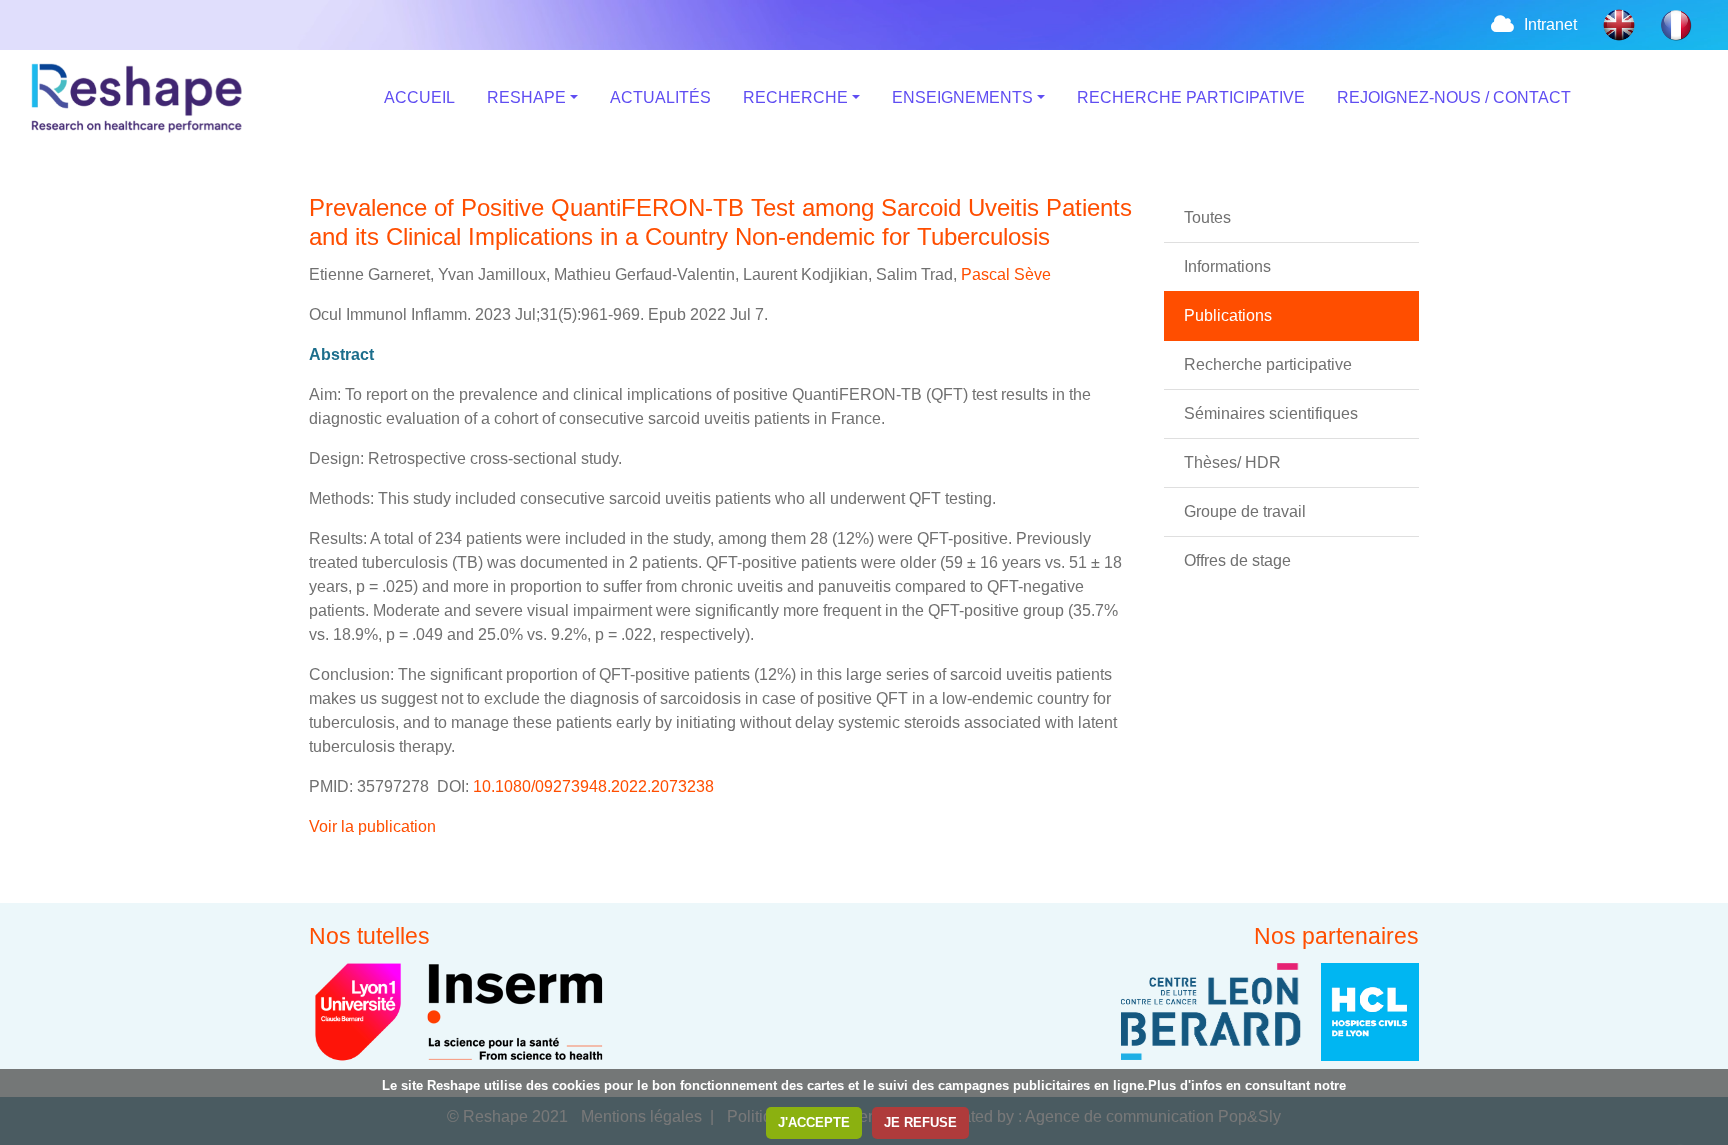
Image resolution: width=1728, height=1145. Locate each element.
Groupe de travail (1245, 511)
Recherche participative (1268, 364)
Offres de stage (1237, 560)
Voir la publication (372, 826)
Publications (1228, 315)
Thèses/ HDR (1232, 462)
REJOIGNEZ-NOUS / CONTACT (1454, 97)
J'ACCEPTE (814, 1122)
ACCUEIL (419, 97)
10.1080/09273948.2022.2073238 (591, 786)
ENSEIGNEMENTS (962, 97)
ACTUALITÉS (660, 97)
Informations (1227, 266)
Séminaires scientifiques (1271, 413)
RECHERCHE (795, 97)
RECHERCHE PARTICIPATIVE (1191, 97)
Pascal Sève (1004, 274)
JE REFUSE (920, 1122)
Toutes (1207, 217)
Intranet (1550, 24)
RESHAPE (526, 97)
